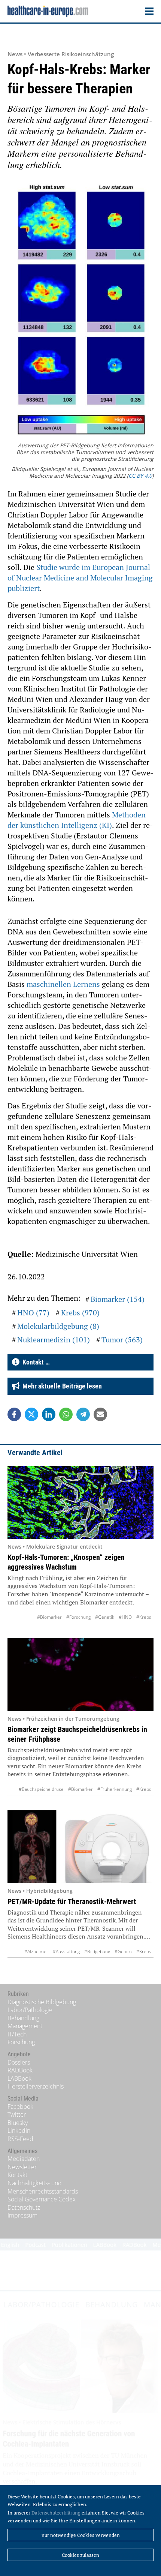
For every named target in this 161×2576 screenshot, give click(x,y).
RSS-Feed (20, 2139)
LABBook (19, 2078)
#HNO (125, 1617)
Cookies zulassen (80, 2555)
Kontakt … (35, 1362)
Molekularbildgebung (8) (58, 1326)
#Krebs (144, 1617)
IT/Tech (17, 2034)
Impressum (22, 2215)
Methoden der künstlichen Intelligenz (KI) (77, 820)
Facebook (20, 2107)
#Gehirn (123, 1951)
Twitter (17, 2114)
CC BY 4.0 (140, 476)
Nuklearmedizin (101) (54, 1340)
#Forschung (78, 1617)
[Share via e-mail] (100, 1414)
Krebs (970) (80, 1313)
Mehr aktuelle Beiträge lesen (61, 1386)
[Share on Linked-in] (49, 1414)
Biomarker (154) (118, 1299)
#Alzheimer (36, 1951)
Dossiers (19, 2062)
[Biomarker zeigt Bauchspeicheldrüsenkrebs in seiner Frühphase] (80, 1675)
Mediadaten (24, 2159)
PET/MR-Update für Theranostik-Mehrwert (72, 1901)
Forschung (21, 2042)
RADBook (20, 2070)
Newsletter (22, 2167)
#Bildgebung (97, 1951)
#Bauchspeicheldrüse (41, 1789)
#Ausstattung (66, 1951)
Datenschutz (24, 2207)
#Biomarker (49, 1617)
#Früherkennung (115, 1789)
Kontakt (17, 2175)
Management (25, 2026)
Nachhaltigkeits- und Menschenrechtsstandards (43, 2187)
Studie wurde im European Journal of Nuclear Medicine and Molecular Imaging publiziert (80, 578)
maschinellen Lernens (63, 984)
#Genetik (105, 1617)
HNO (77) (33, 1313)
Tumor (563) (122, 1340)
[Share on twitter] (31, 1414)
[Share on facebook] (14, 1414)
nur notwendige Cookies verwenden (81, 2535)
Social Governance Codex (42, 2199)
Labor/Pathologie (30, 2010)
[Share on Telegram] (83, 1414)
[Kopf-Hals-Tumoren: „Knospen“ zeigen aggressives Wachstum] (80, 1502)
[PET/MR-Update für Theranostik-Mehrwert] (80, 1847)
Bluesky (18, 2123)
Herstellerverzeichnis (36, 2086)
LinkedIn (19, 2131)
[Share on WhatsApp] (66, 1414)
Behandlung (23, 2018)
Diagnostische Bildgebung (42, 2002)
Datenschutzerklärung (56, 2513)
